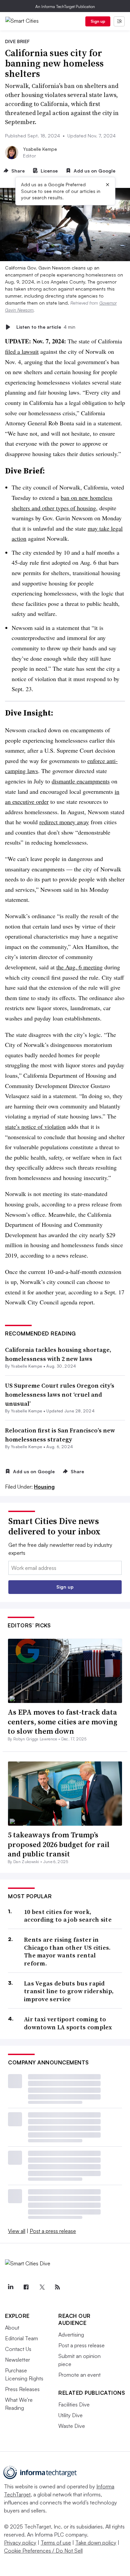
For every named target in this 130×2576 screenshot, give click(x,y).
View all (17, 2231)
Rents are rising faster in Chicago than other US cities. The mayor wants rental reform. (67, 1951)
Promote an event (79, 2375)
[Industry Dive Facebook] (26, 2287)
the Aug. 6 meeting (79, 967)
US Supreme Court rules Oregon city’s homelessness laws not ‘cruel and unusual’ (60, 1394)
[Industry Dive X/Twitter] (42, 2287)
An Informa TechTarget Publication (65, 7)
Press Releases (22, 2389)
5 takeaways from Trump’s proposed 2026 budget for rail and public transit (59, 1844)
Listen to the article (46, 327)
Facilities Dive (74, 2404)
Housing (44, 1487)
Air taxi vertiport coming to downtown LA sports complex (68, 2023)
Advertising (71, 2335)
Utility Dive (70, 2415)
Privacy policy (20, 2543)
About (12, 2328)
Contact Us (18, 2349)
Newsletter (17, 2360)
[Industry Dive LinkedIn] (10, 2287)
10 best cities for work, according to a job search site (68, 1916)
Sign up (98, 21)
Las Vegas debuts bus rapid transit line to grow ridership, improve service (69, 1991)
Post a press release (53, 2231)
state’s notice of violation (35, 1126)
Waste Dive (72, 2426)
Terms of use (56, 2543)
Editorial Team (21, 2338)
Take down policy (96, 2543)
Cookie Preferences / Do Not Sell (43, 2551)
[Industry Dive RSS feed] (57, 2287)
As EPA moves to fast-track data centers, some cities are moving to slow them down (62, 1722)
